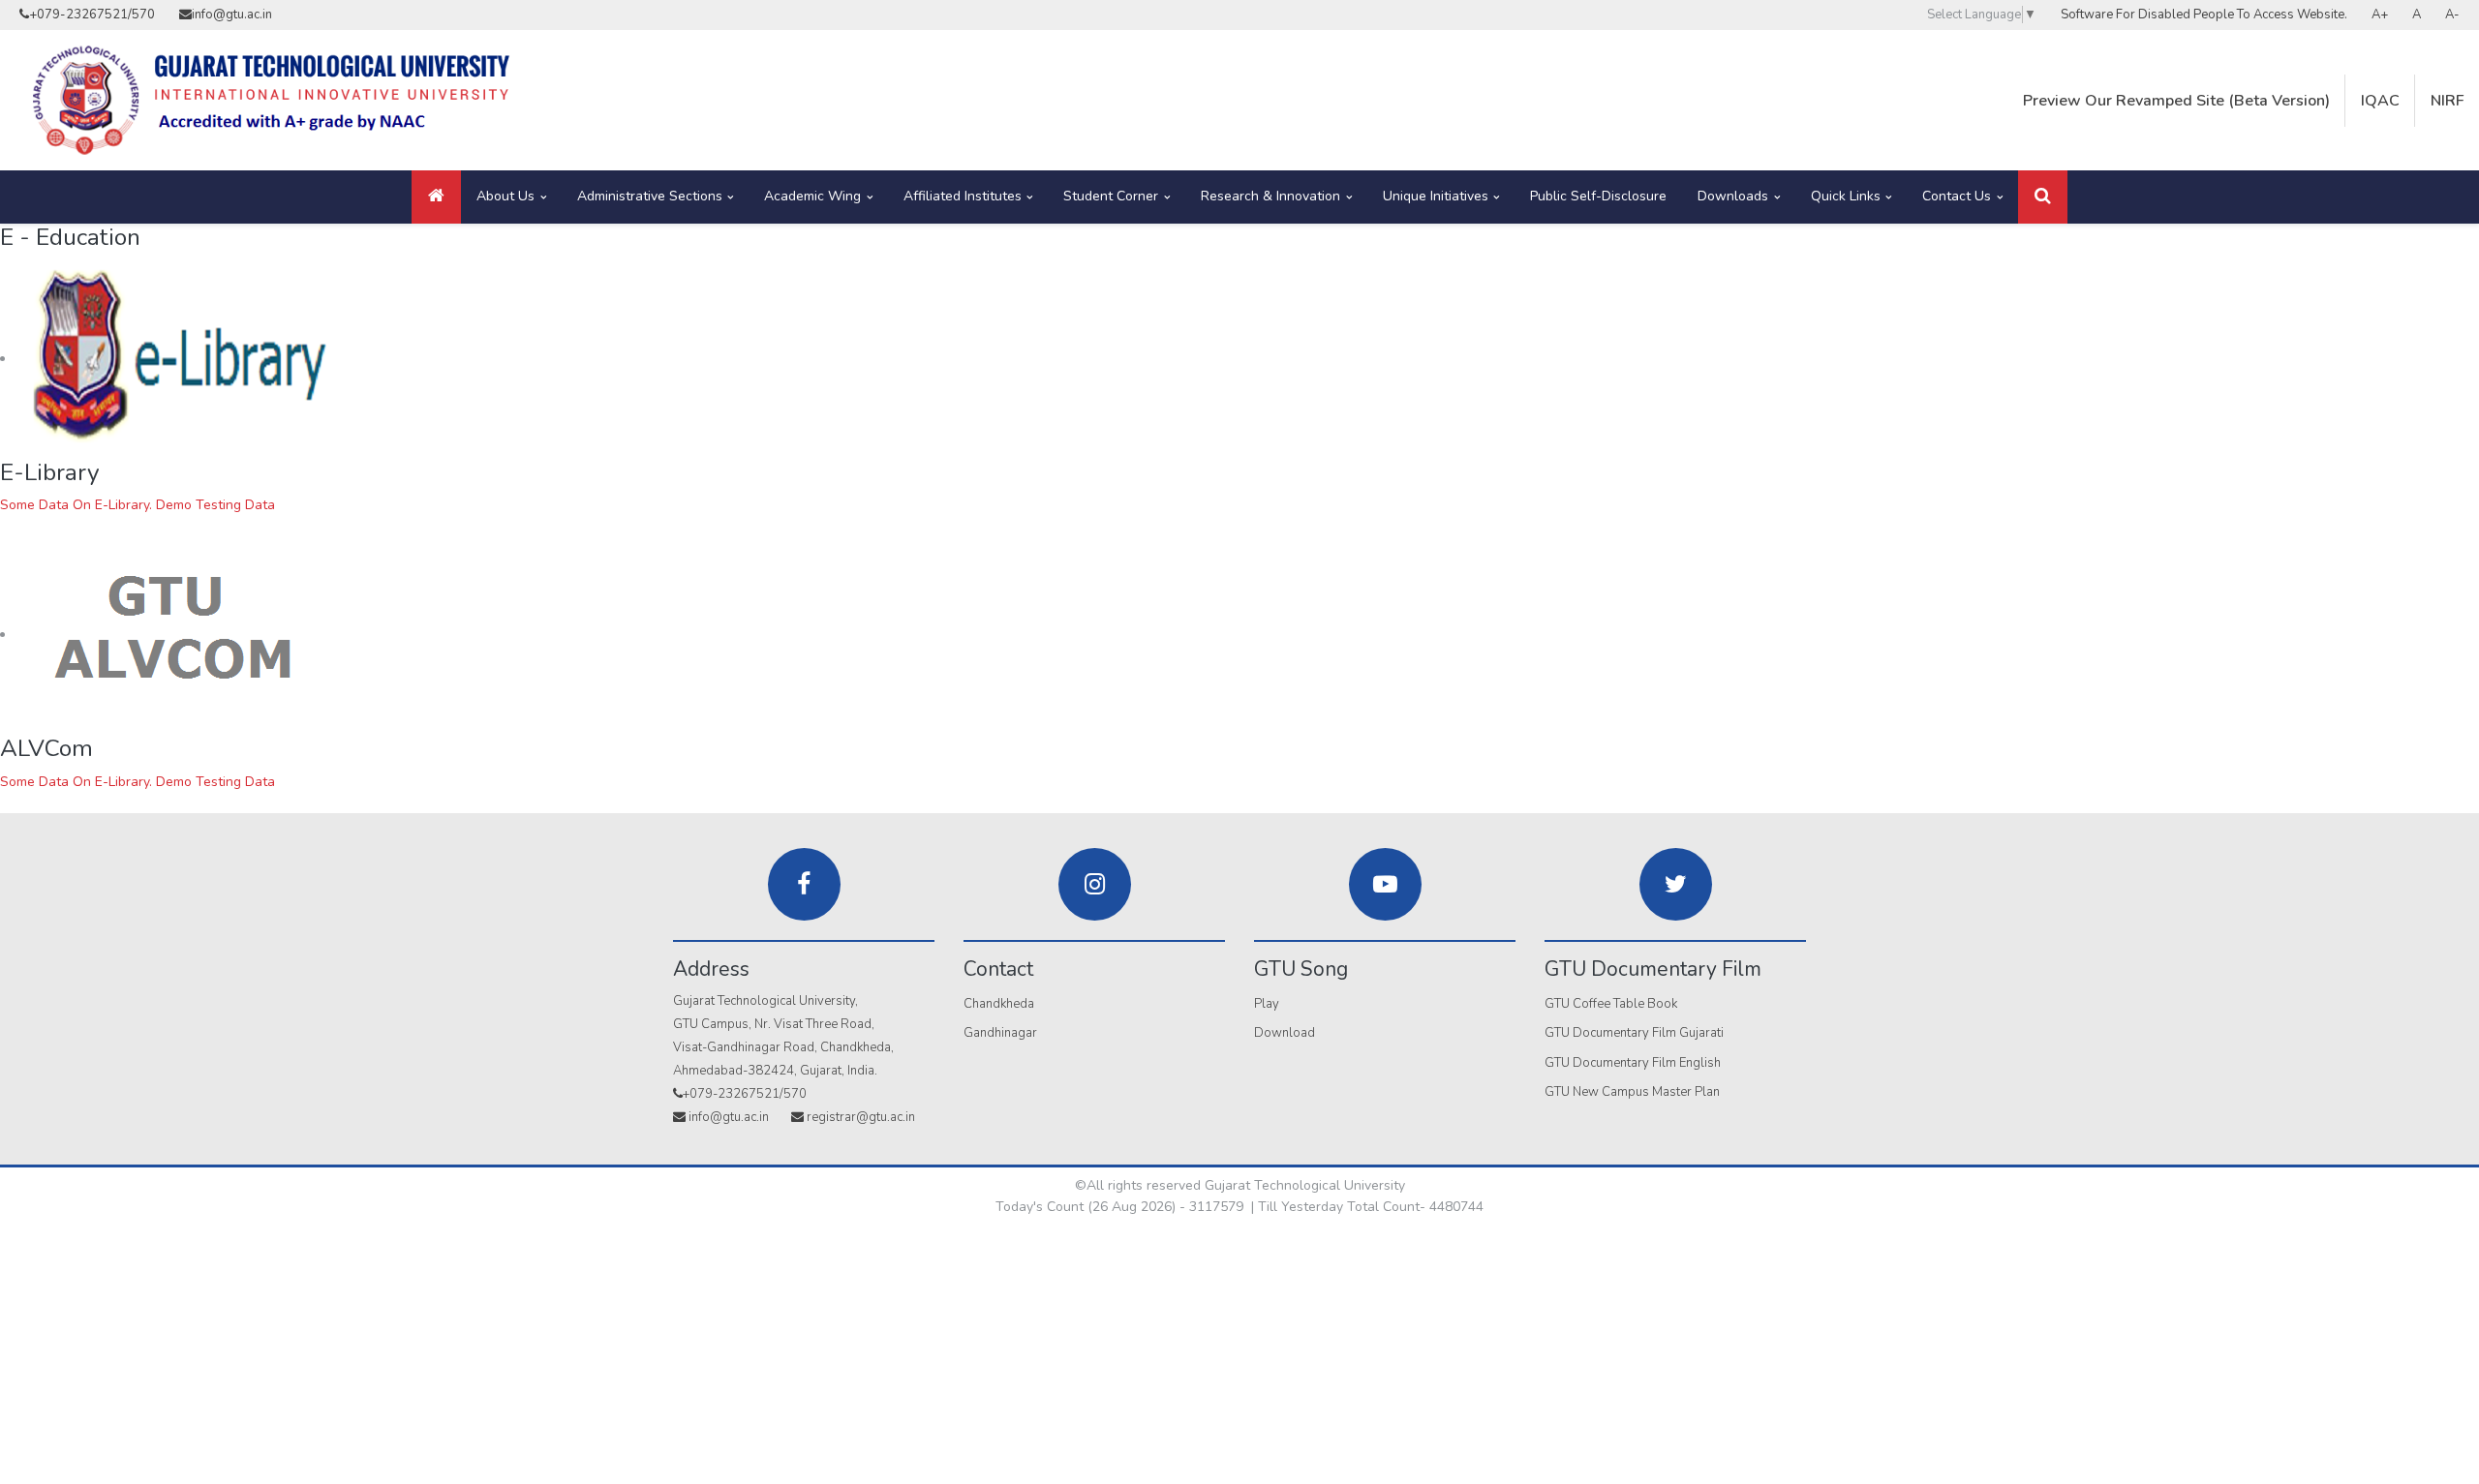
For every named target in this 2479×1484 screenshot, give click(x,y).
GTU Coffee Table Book (1611, 1004)
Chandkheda (999, 1004)
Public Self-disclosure (1598, 196)
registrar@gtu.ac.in (861, 1117)
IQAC (2380, 101)
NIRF (2448, 101)
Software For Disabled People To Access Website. (2204, 15)
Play (1267, 1004)
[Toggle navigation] (2043, 197)
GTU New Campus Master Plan (1632, 1092)
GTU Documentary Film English (1633, 1063)
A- (2452, 15)
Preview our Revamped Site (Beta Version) (2176, 101)
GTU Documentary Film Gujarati (1634, 1033)
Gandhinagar (1000, 1033)
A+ (2380, 15)
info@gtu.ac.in (232, 15)
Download (1285, 1033)
